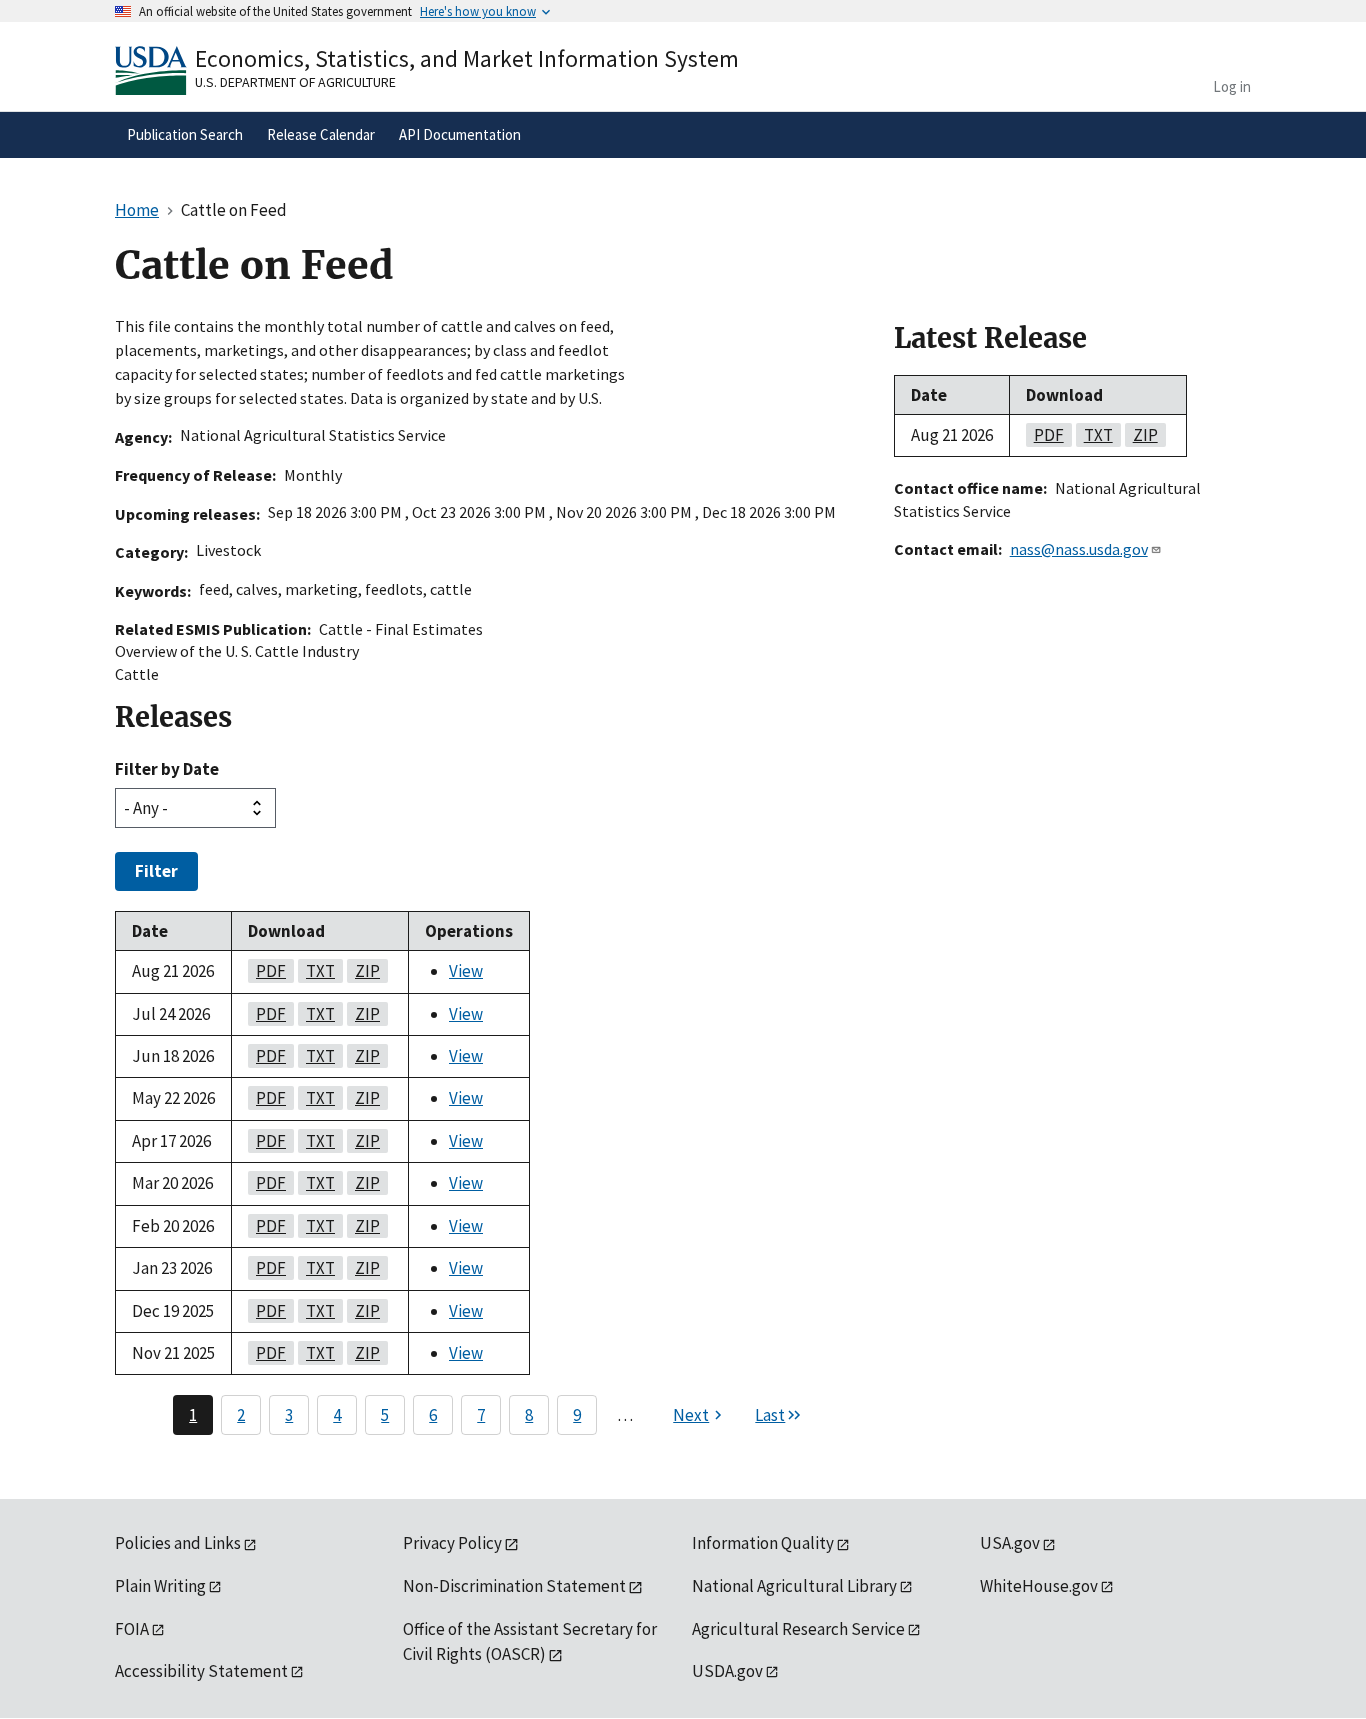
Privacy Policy (452, 1543)
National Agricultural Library (794, 1586)
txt (316, 971)
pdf (267, 971)
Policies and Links (178, 1543)
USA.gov (1010, 1543)
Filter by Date (167, 769)
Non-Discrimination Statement (514, 1586)
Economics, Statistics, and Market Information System (467, 58)
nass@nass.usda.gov (1079, 549)
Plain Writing (160, 1586)
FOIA (132, 1629)
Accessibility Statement (201, 1671)
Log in (1232, 86)
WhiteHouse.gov (1039, 1586)
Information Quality (763, 1543)
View (466, 971)
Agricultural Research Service (798, 1629)
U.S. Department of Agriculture (295, 82)
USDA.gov (727, 1671)
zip (363, 971)
